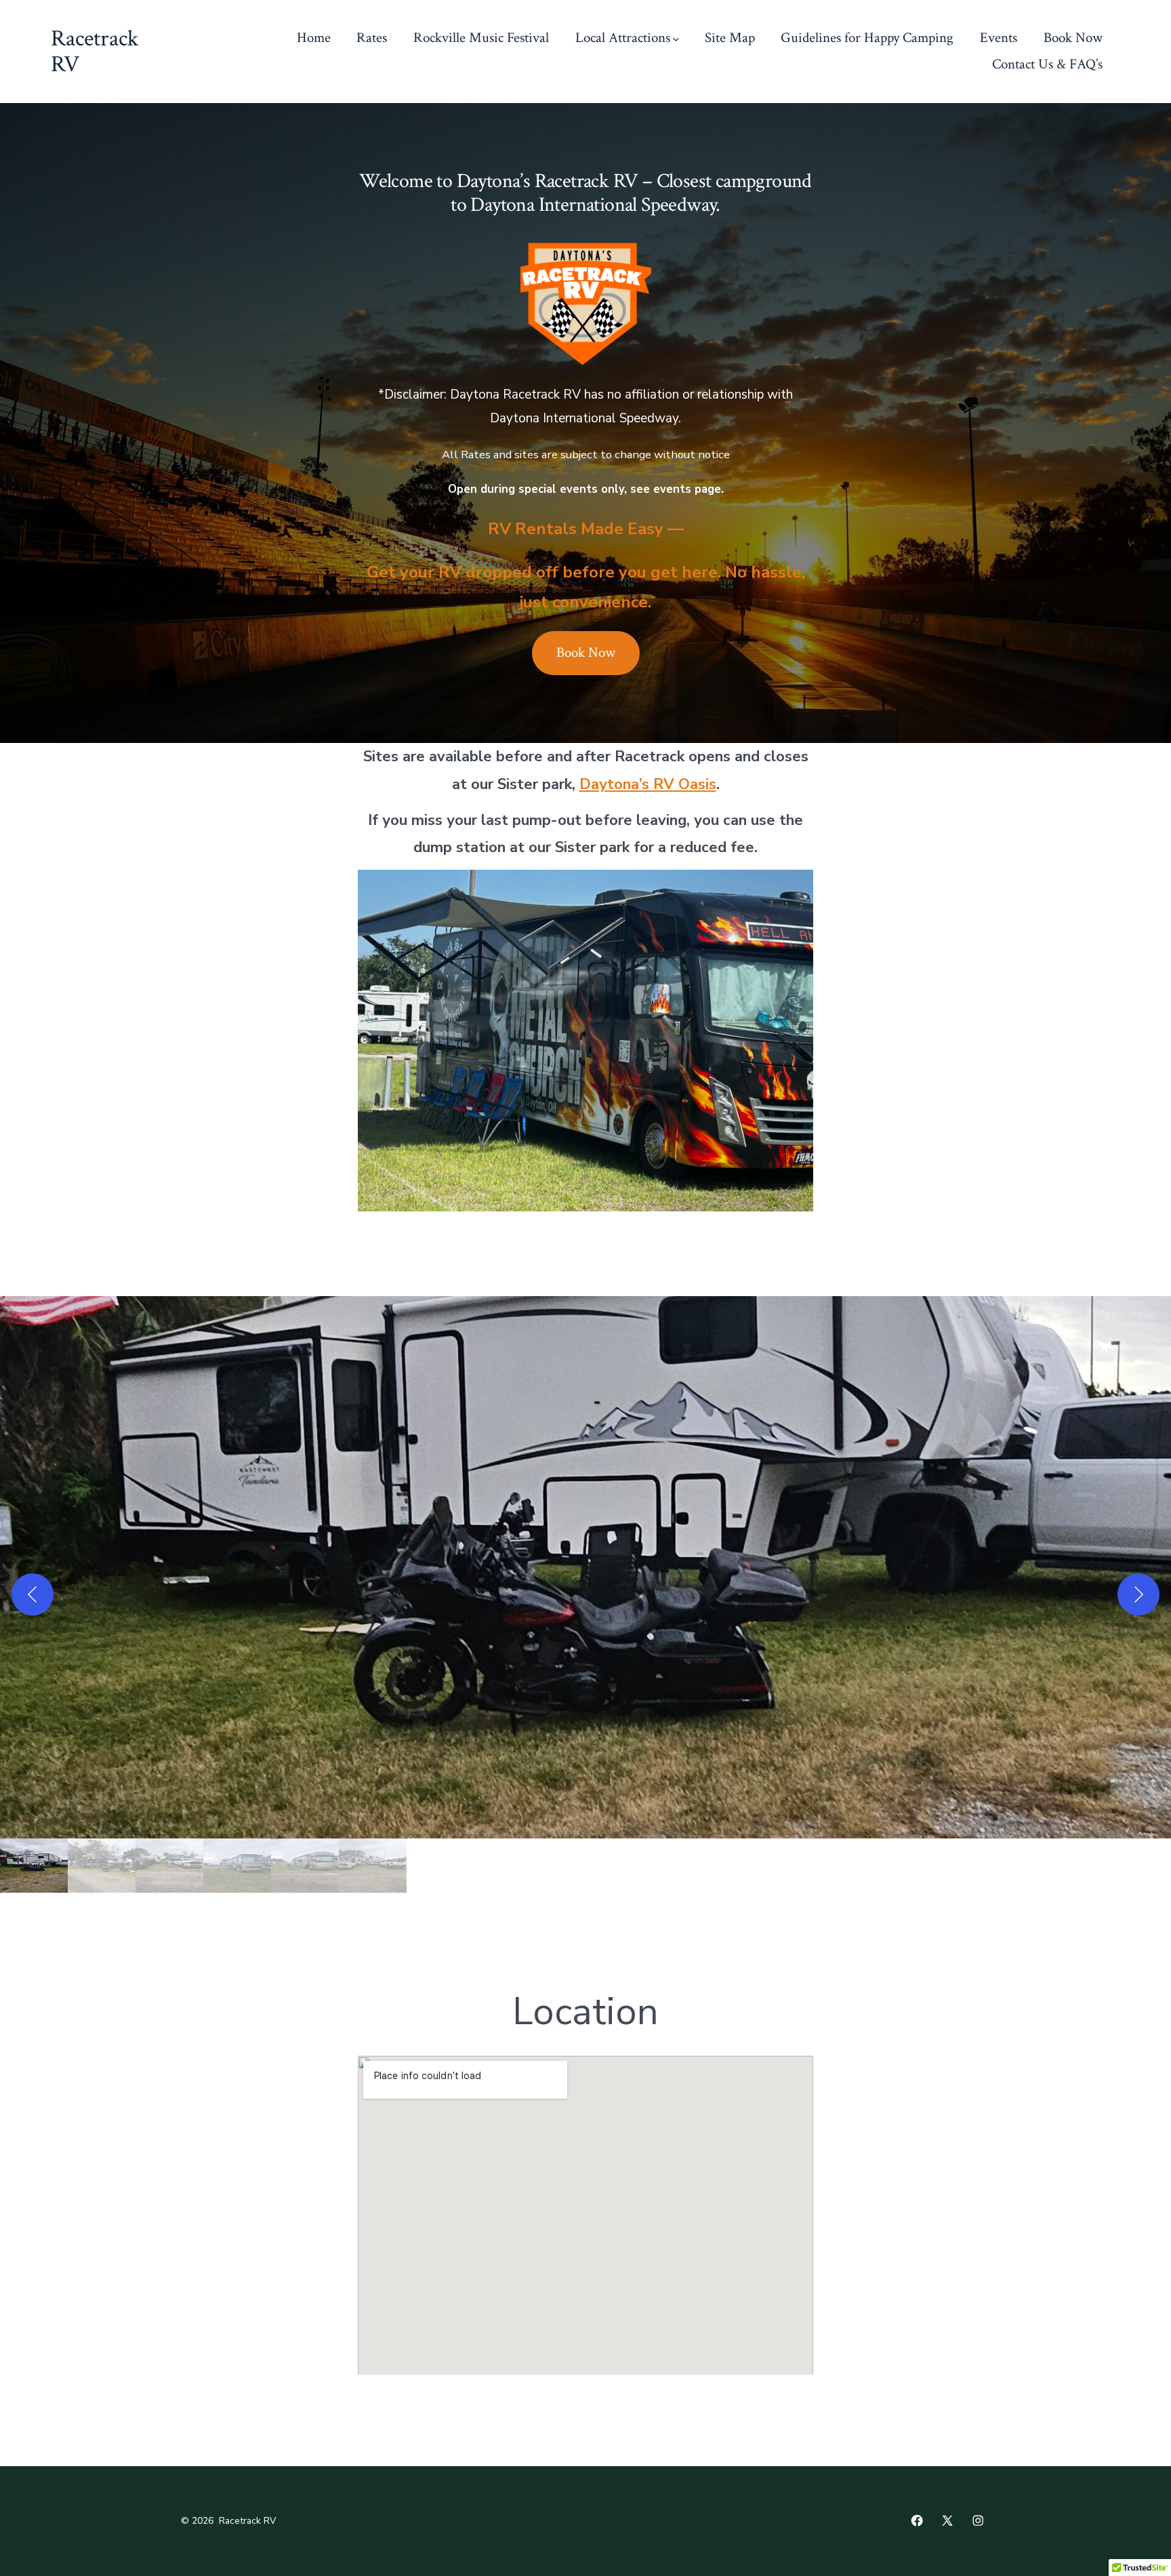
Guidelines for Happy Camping (867, 38)
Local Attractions (623, 38)
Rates (372, 38)
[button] (585, 1567)
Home (314, 38)
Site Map (730, 38)
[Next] (1138, 1594)
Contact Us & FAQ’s (1047, 64)
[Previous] (33, 1594)
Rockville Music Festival (481, 38)
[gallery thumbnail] (34, 1866)
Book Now (1073, 38)
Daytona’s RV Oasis (648, 784)
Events (999, 38)
